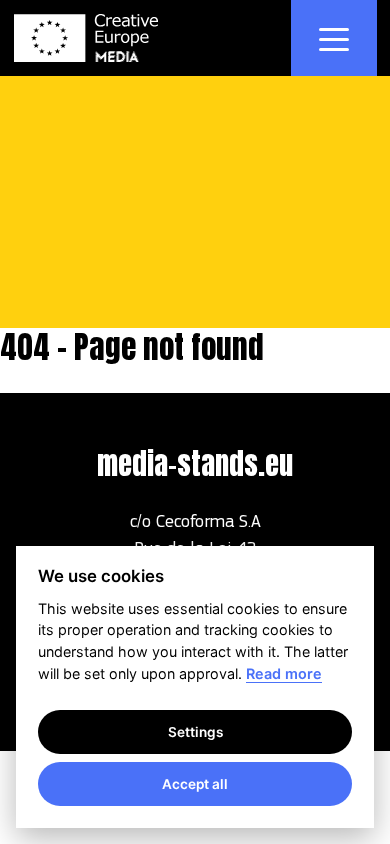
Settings (195, 732)
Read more (284, 673)
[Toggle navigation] (334, 38)
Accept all (195, 784)
